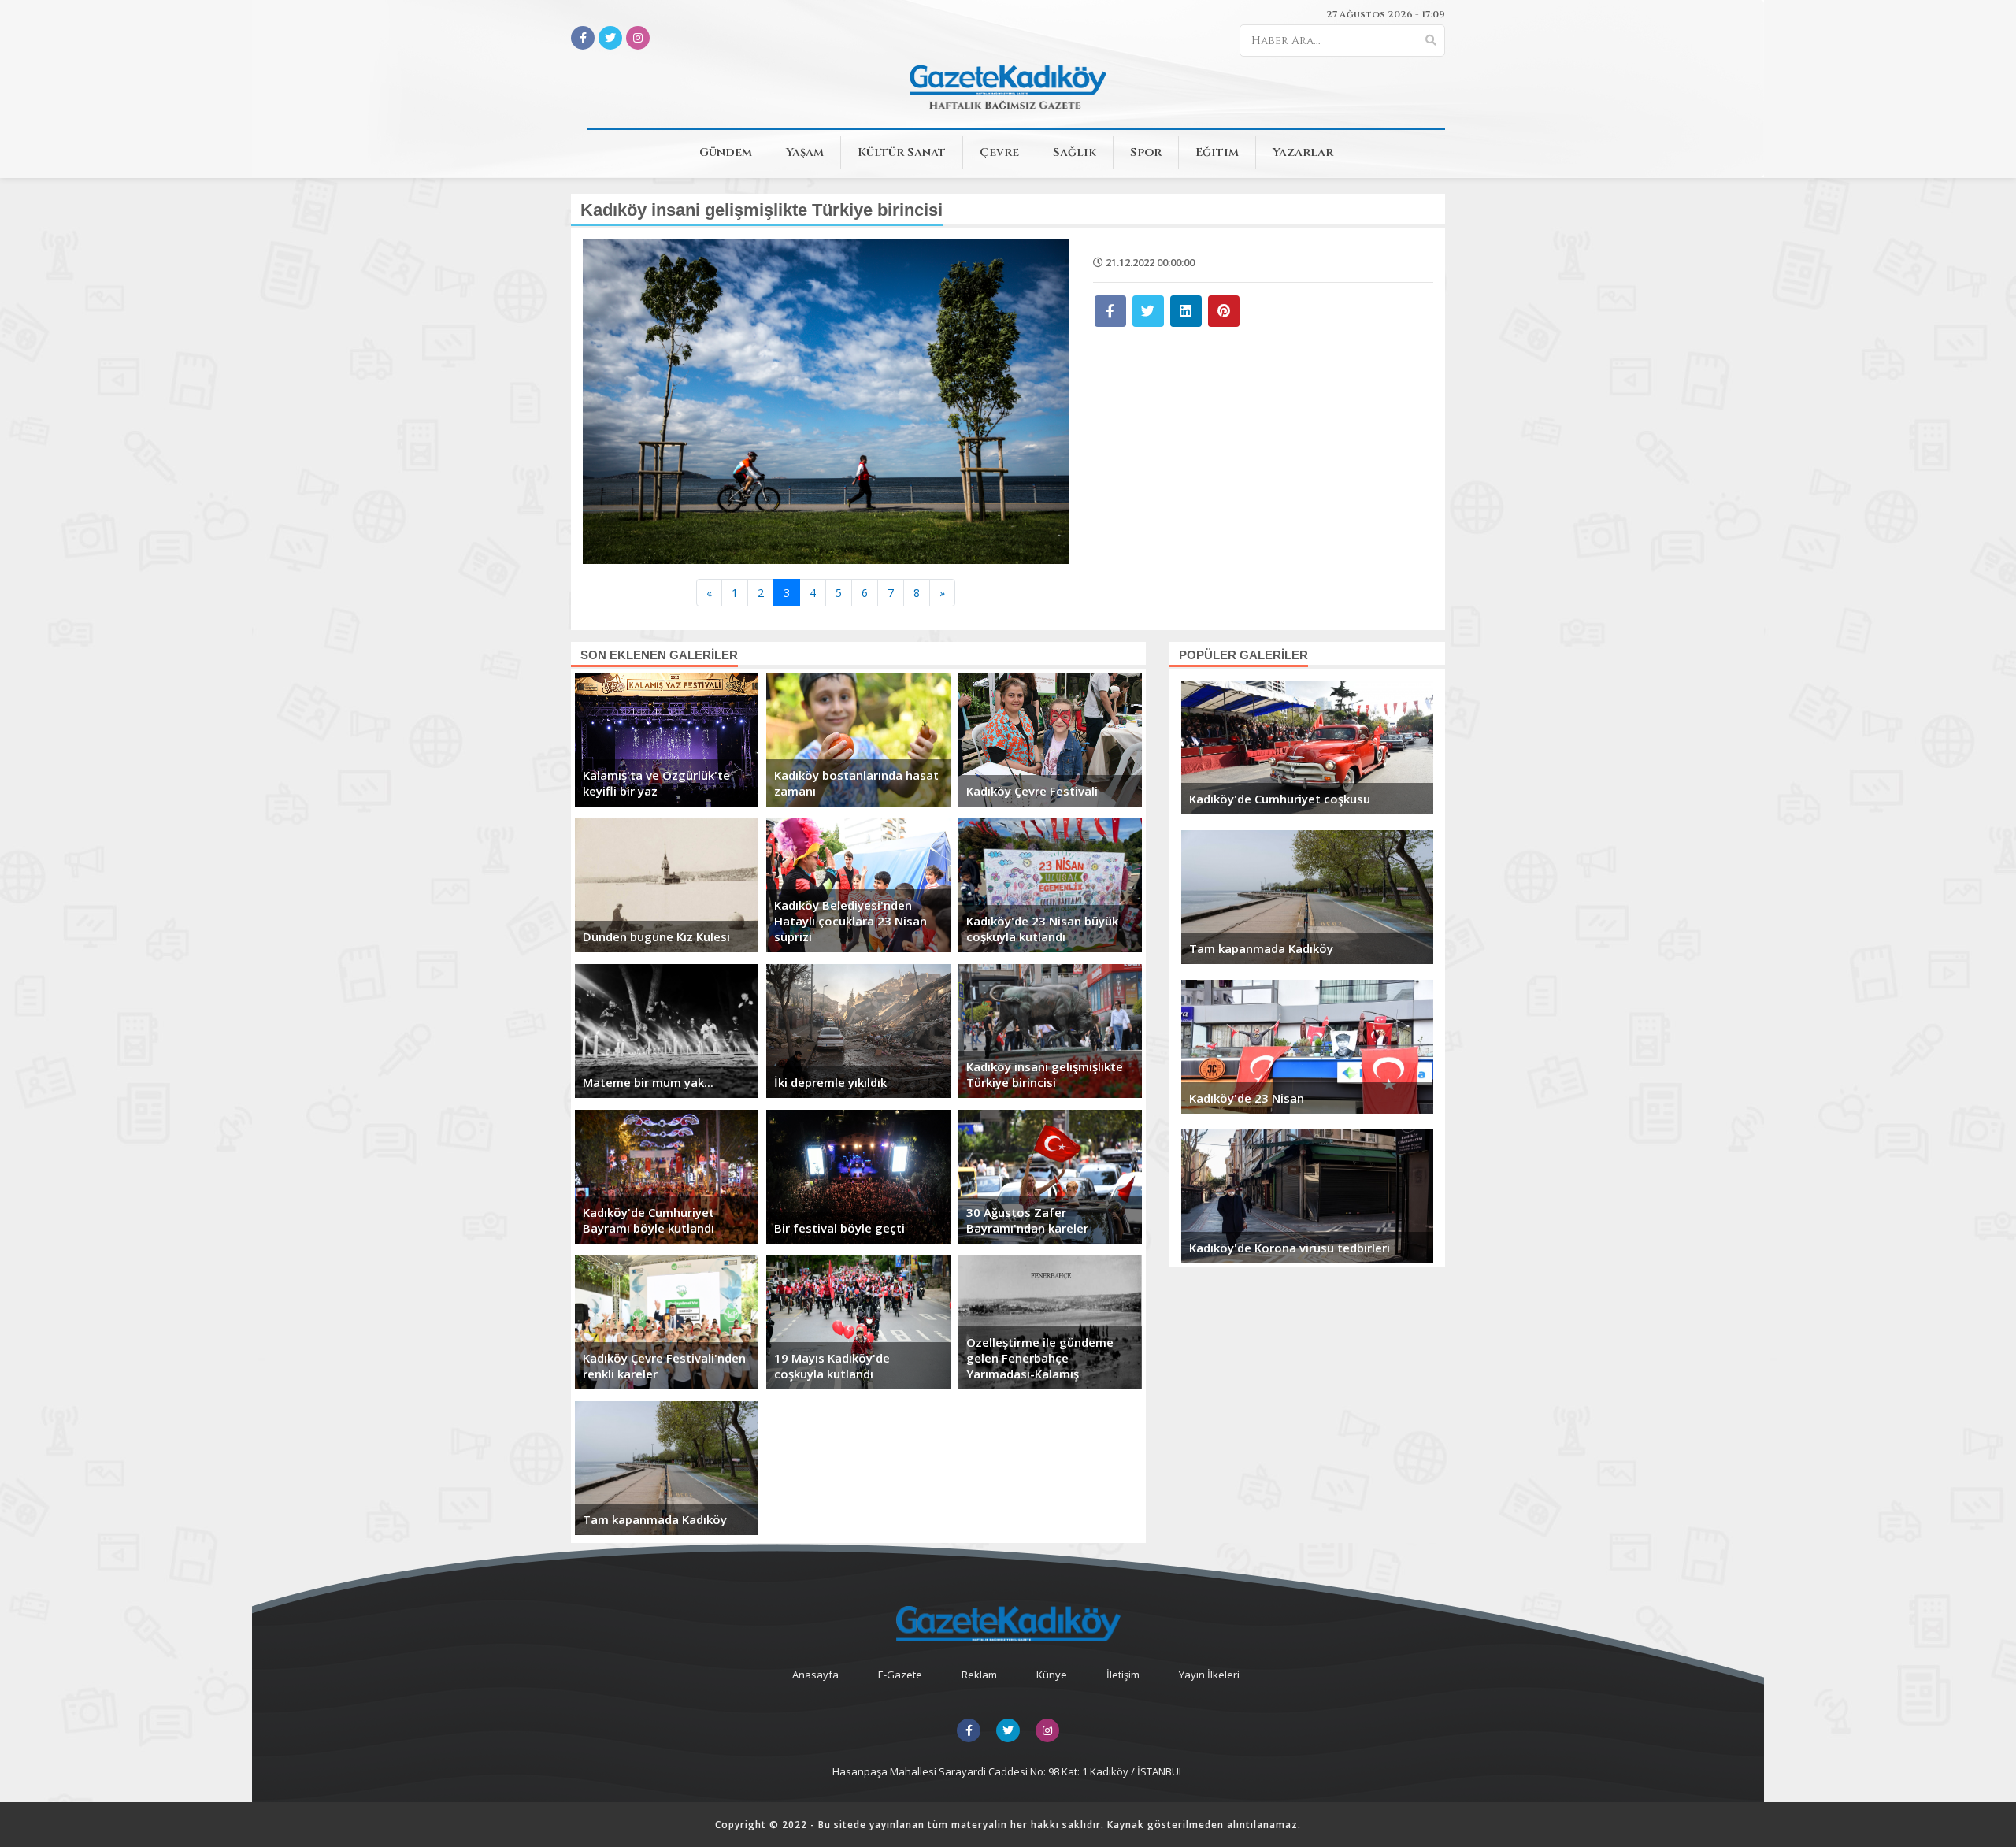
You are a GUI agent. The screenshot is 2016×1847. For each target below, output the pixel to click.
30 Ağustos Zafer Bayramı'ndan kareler (1027, 1220)
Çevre (999, 152)
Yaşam (805, 152)
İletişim (1123, 1675)
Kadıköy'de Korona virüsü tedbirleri (1290, 1248)
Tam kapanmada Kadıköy (655, 1519)
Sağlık (1075, 152)
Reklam (979, 1675)
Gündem (726, 152)
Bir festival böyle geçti (839, 1228)
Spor (1146, 152)
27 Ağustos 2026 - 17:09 (1386, 14)
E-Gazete (900, 1675)
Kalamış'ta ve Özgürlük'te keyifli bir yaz (656, 783)
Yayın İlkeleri (1209, 1675)
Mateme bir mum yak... (648, 1082)
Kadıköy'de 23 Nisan (1247, 1098)
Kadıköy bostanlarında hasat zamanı (856, 783)
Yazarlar (1303, 152)
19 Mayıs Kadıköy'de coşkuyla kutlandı (832, 1366)
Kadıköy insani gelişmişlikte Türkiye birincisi (1045, 1074)
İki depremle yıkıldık (830, 1082)
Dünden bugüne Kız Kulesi (656, 936)
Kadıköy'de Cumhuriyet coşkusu (1280, 799)
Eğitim (1217, 152)
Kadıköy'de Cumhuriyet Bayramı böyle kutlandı (649, 1220)
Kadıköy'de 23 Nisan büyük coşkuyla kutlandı (1042, 929)
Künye (1052, 1675)
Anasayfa (815, 1675)
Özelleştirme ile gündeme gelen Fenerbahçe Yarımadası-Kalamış (1040, 1358)
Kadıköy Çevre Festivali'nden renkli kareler (664, 1366)
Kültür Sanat (902, 152)
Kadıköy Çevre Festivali (1032, 791)
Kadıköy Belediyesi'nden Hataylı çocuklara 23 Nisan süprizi (850, 921)
